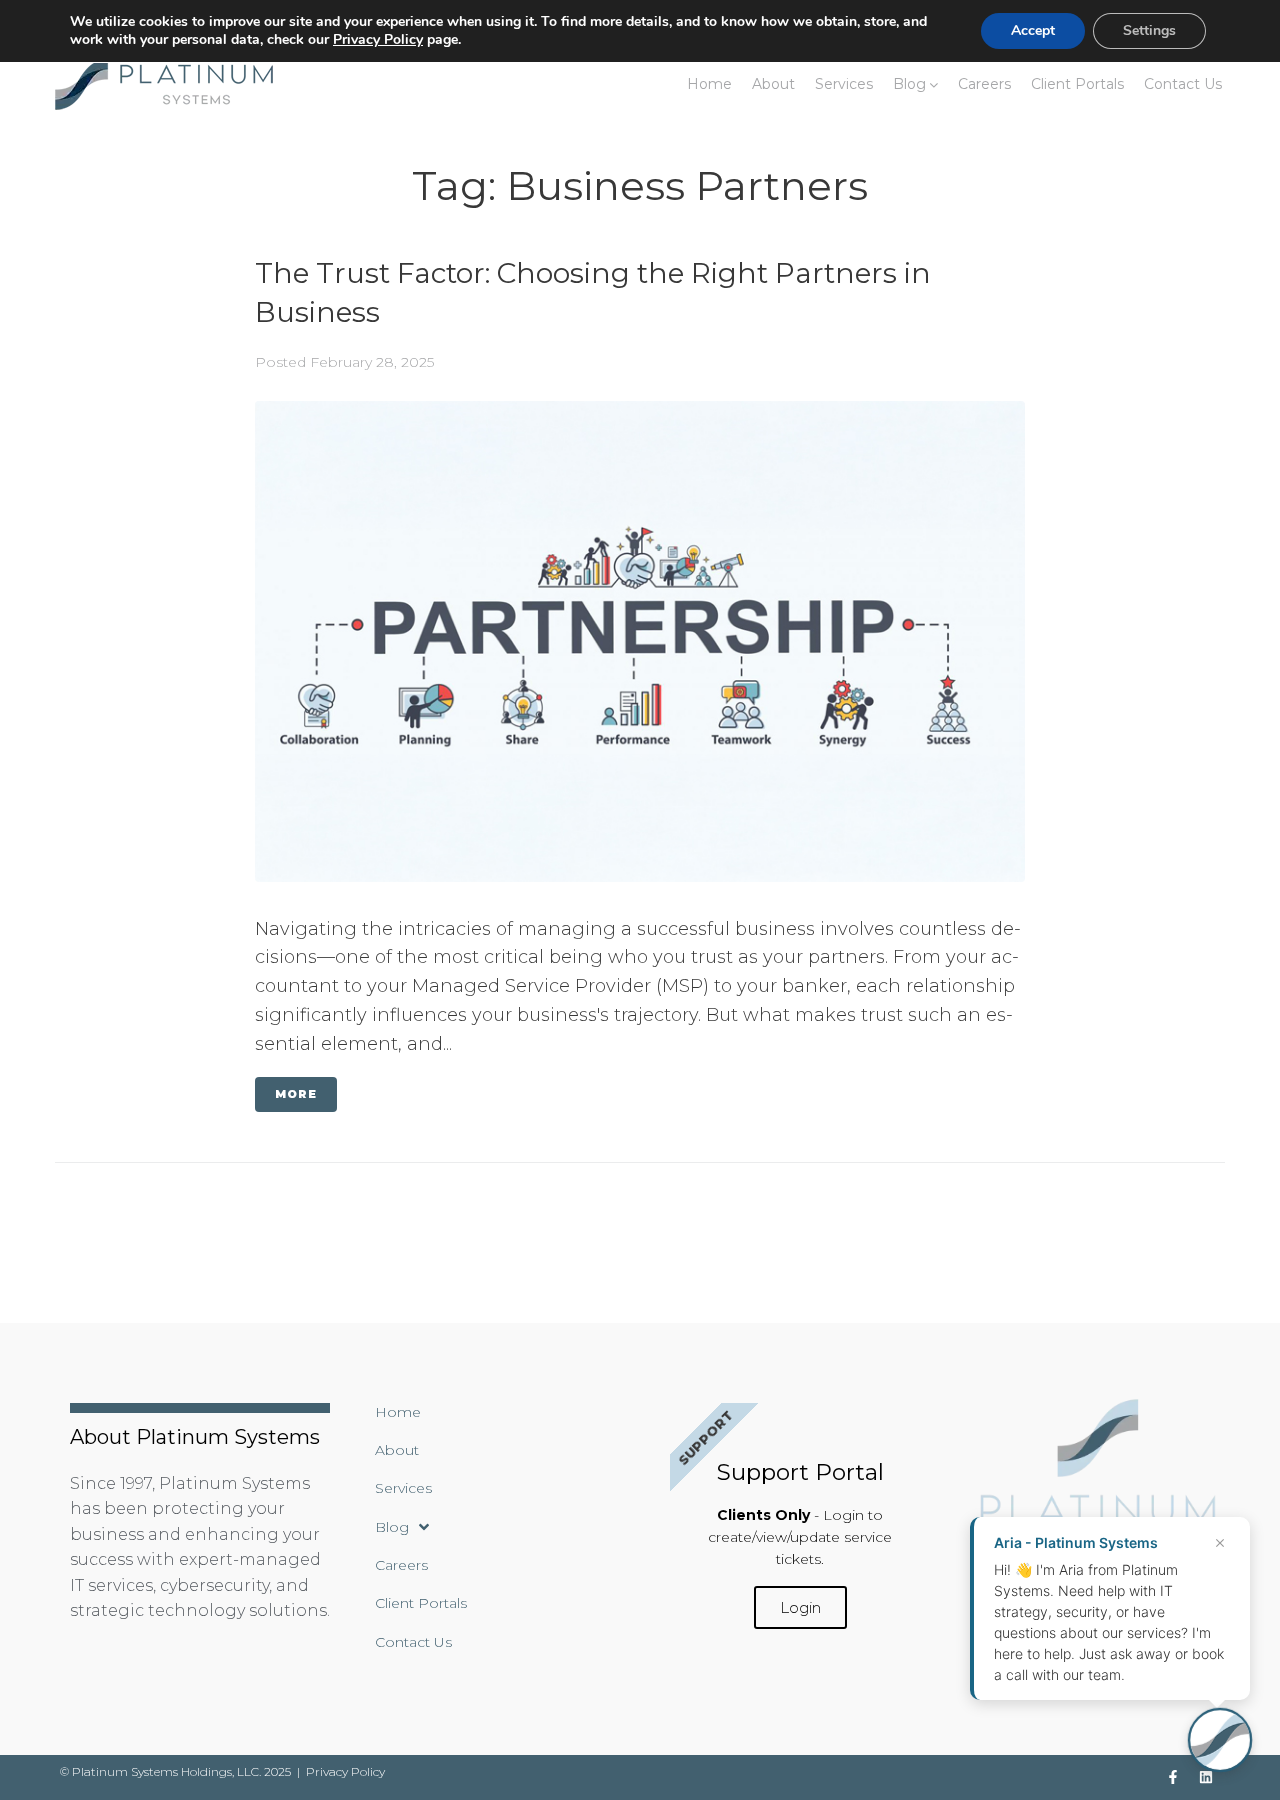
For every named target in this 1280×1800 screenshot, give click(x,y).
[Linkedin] (1206, 1777)
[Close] (1220, 1543)
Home (709, 84)
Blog (909, 84)
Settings (1149, 30)
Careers (984, 84)
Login (800, 1607)
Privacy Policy (345, 1771)
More (296, 1094)
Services (844, 84)
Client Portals (1077, 84)
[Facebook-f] (1173, 1777)
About (773, 84)
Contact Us (1183, 84)
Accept (1033, 30)
